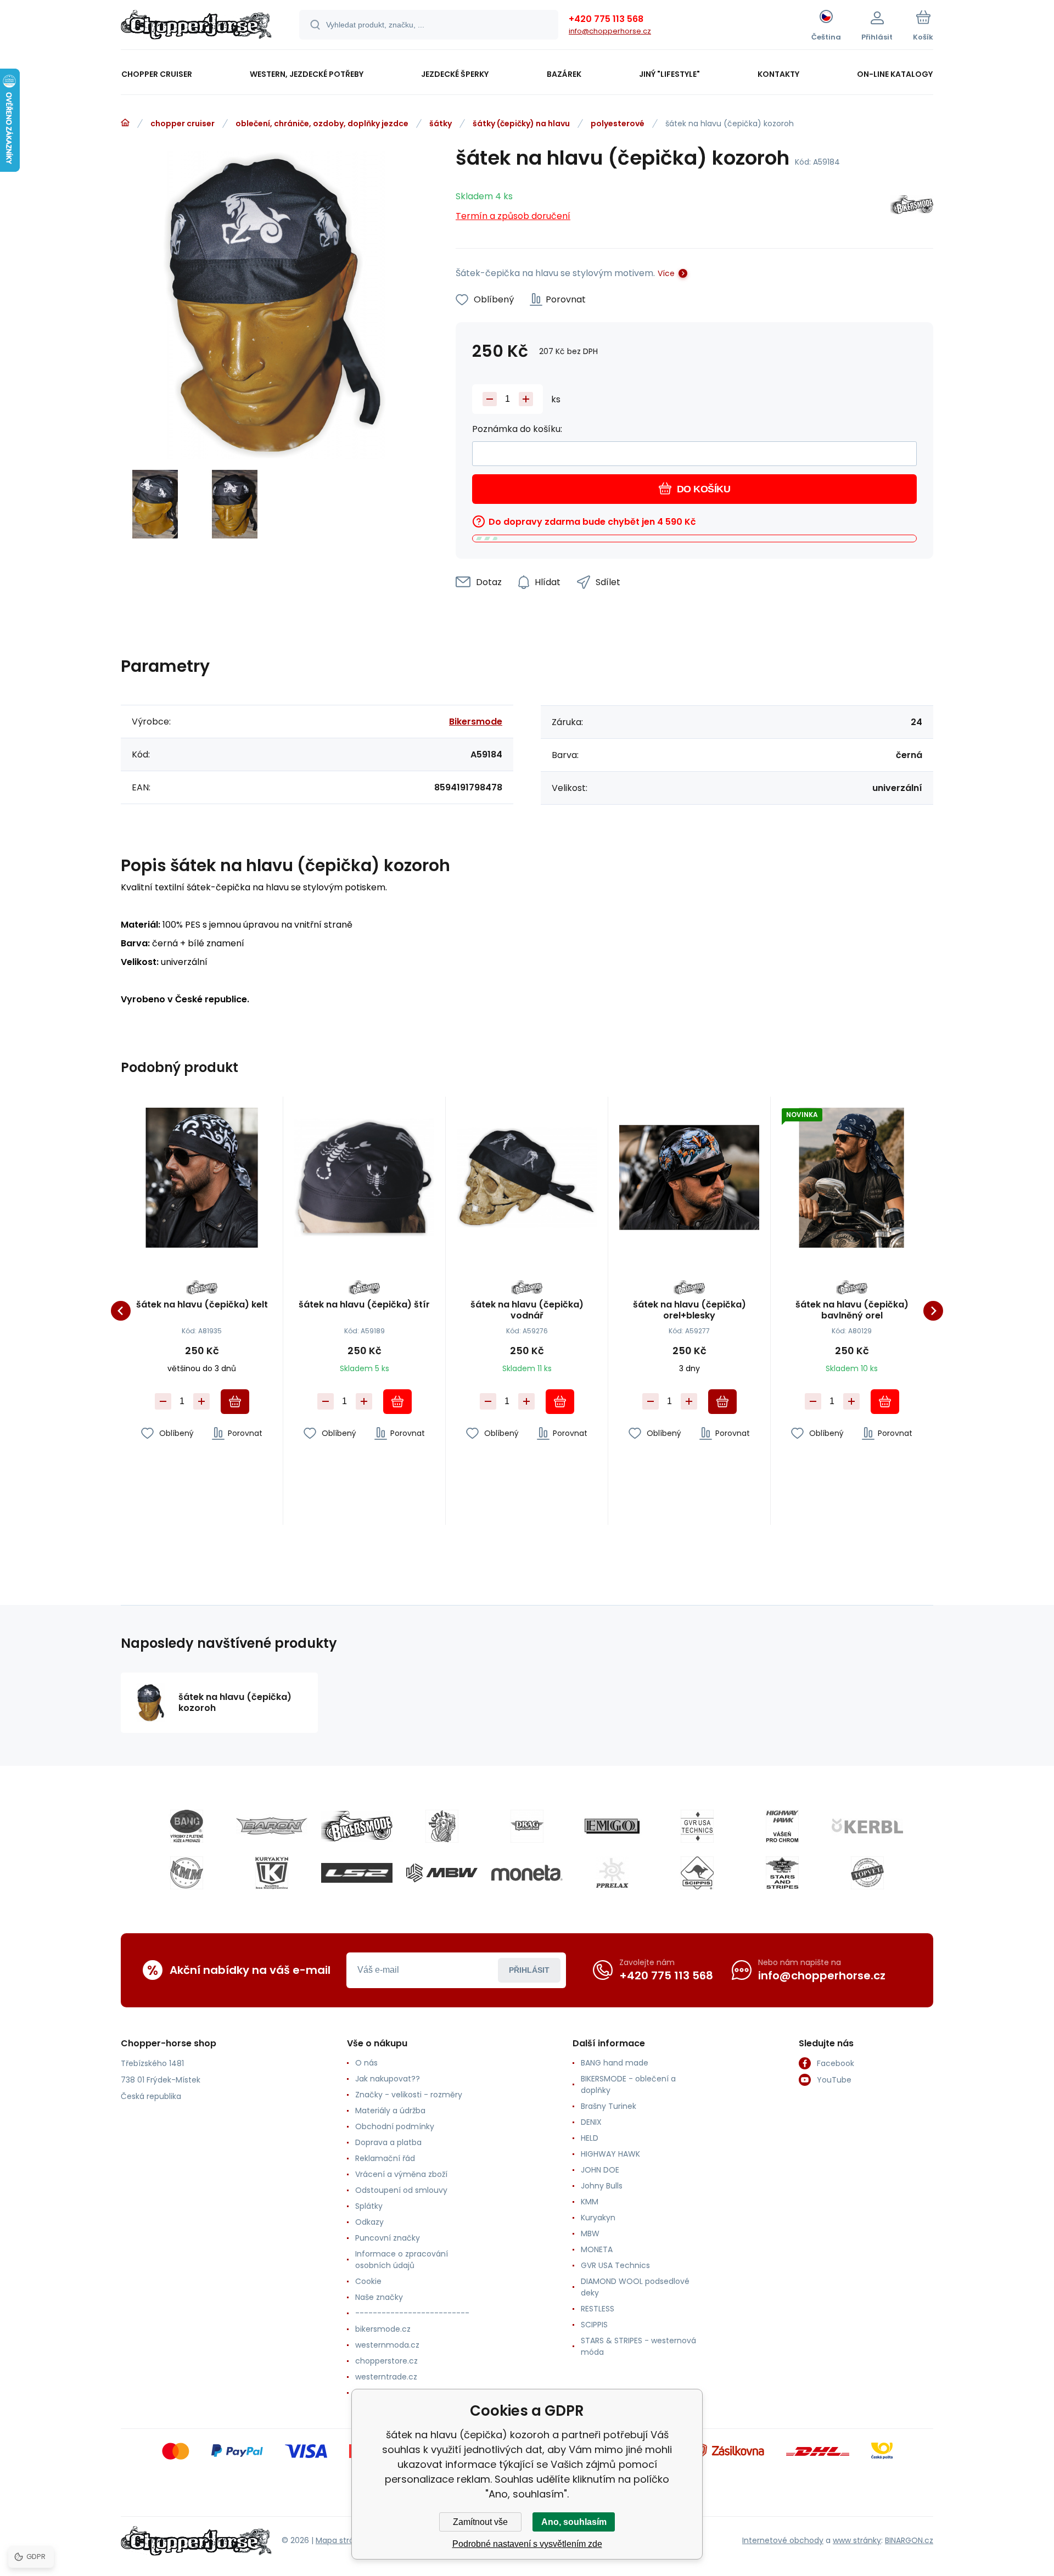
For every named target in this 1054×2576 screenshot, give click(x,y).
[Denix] (442, 1826)
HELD (590, 2138)
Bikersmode (476, 722)
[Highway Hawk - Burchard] (782, 1826)
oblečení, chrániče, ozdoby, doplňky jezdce (322, 124)
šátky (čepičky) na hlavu (521, 124)
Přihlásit (529, 1970)
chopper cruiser (183, 124)
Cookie (368, 2281)
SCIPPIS (594, 2325)
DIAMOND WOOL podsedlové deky (635, 2287)
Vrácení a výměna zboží (401, 2174)
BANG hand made (615, 2063)
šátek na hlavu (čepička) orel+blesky (689, 1310)
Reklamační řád (385, 2158)
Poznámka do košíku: (517, 429)
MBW (590, 2233)
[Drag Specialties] (527, 1826)
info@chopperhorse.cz (610, 31)
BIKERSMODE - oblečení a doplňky (628, 2084)
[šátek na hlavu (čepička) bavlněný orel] (852, 1178)
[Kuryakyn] (272, 1873)
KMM (590, 2202)
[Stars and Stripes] (782, 1873)
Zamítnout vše (480, 2522)
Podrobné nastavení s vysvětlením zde (527, 2544)
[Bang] (187, 1826)
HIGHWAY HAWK (610, 2154)
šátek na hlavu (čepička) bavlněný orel (852, 1310)
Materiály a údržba (390, 2111)
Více (666, 273)
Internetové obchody (783, 2540)
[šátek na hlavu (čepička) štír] (364, 1178)
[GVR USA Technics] (697, 1826)
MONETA (597, 2249)
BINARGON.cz (909, 2540)
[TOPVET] (867, 1873)
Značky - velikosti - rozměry (409, 2095)
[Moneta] (527, 1873)
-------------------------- (412, 2313)
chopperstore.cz (386, 2361)
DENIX (591, 2122)
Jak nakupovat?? (388, 2079)
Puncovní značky (388, 2238)
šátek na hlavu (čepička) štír (364, 1305)
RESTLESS (598, 2309)
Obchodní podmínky (395, 2126)
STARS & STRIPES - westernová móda (638, 2346)
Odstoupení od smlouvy (401, 2190)
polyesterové (618, 124)
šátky (441, 124)
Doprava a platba (388, 2142)
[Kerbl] (867, 1826)
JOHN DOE (600, 2170)
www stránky (857, 2540)
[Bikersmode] (912, 207)
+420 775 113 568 (606, 19)
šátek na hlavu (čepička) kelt (202, 1305)
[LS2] (357, 1873)
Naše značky (379, 2297)
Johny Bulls (602, 2186)
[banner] (196, 26)
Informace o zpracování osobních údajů (402, 2260)
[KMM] (187, 1873)
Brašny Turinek (609, 2106)
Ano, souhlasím (574, 2522)
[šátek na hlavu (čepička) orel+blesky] (689, 1178)
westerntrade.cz (386, 2377)
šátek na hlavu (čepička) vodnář (527, 1310)
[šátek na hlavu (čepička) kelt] (202, 1178)
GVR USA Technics (615, 2265)
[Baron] (272, 1826)
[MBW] (442, 1873)
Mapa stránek (342, 2540)
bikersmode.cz (383, 2329)
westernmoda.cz (387, 2345)
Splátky (369, 2206)
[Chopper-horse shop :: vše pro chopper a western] (125, 123)
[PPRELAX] (612, 1873)
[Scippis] (697, 1873)
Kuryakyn (598, 2218)
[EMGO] (612, 1826)
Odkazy (369, 2222)
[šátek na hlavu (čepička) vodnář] (527, 1178)
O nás (366, 2063)
